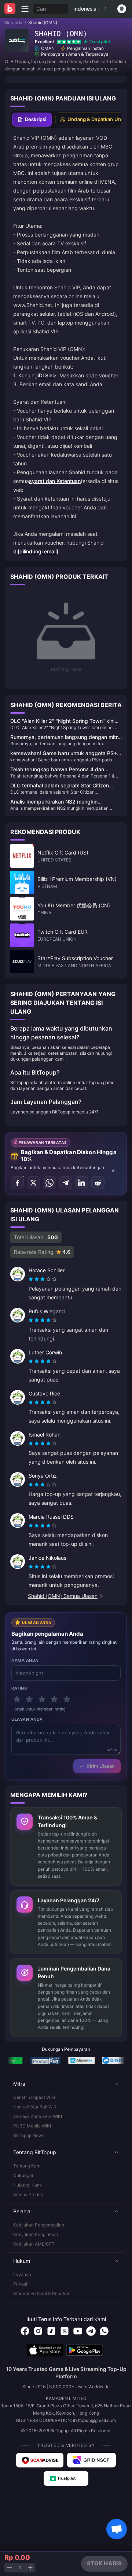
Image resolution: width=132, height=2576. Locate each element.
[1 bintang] (17, 1699)
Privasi (20, 2284)
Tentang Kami (27, 2166)
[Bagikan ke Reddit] (98, 1183)
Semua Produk (28, 2194)
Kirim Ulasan (101, 1766)
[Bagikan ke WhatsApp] (49, 1183)
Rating (19, 1688)
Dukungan (24, 2175)
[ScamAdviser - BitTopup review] (40, 2460)
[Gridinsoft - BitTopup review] (92, 2460)
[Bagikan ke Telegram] (66, 1183)
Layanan (22, 2274)
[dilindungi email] (38, 551)
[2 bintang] (29, 1699)
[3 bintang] (42, 1699)
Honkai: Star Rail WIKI (35, 2107)
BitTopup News (29, 2135)
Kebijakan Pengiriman (36, 2234)
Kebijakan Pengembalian (39, 2225)
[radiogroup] (43, 1279)
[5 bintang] (67, 1699)
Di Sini (46, 375)
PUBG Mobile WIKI (32, 2126)
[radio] (32, 1279)
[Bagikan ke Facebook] (17, 1183)
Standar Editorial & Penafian (42, 2293)
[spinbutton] (20, 2568)
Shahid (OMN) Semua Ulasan (63, 1596)
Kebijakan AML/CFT (34, 2244)
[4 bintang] (54, 1699)
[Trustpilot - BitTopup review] (66, 2478)
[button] (66, 2084)
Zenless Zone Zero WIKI (38, 2116)
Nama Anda (25, 1660)
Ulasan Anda (27, 1719)
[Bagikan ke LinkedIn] (82, 1183)
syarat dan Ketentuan (55, 481)
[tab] (32, 120)
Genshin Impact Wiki (34, 2097)
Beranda (14, 23)
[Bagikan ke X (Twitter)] (33, 1183)
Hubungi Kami (27, 2185)
